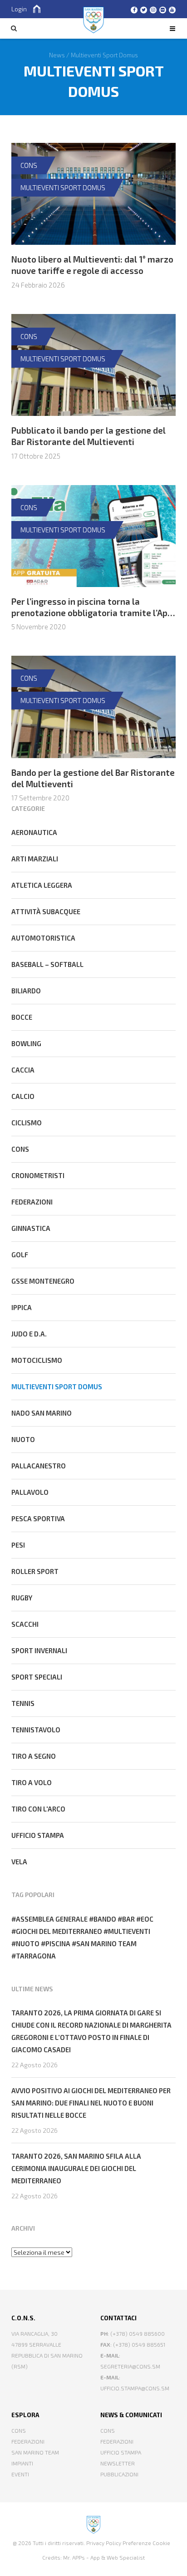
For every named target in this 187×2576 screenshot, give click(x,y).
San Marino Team (35, 2452)
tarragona (36, 1956)
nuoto (28, 1943)
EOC (147, 1919)
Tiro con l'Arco (38, 1809)
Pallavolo (30, 1492)
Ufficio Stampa (121, 2452)
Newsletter (118, 2463)
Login (19, 9)
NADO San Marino (42, 1413)
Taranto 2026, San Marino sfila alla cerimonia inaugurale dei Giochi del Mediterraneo (76, 2168)
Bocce (22, 1017)
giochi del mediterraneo (59, 1931)
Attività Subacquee (46, 911)
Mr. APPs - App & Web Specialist (104, 2557)
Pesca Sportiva (38, 1518)
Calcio (23, 1096)
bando (105, 1919)
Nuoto (23, 1439)
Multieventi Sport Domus (63, 187)
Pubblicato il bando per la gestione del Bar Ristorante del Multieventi (89, 436)
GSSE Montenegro (43, 1281)
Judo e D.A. (29, 1334)
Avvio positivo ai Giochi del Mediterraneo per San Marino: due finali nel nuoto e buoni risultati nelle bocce (91, 2103)
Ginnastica (31, 1228)
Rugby (22, 1598)
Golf (20, 1255)
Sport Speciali (37, 1677)
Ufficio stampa (38, 1835)
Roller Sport (35, 1571)
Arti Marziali (35, 859)
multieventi (129, 1931)
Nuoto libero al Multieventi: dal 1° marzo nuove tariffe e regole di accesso (92, 265)
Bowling (26, 1043)
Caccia (23, 1070)
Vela (19, 1862)
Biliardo (26, 991)
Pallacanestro (39, 1466)
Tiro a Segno (34, 1756)
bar (128, 1919)
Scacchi (25, 1624)
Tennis (23, 1703)
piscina (58, 1943)
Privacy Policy (104, 2543)
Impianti (22, 2463)
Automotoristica (43, 938)
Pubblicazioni (119, 2474)
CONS (29, 165)
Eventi (20, 2474)
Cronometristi (38, 1175)
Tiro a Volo (32, 1782)
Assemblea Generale (52, 1919)
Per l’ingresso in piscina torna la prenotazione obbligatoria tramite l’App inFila (92, 612)
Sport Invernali (39, 1650)
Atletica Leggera (42, 885)
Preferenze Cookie (146, 2543)
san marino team (106, 1943)
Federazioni (32, 1202)
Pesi (18, 1545)
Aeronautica (34, 832)
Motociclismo (37, 1360)
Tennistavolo (36, 1730)
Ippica (22, 1307)
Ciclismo (27, 1123)
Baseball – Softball (47, 964)
